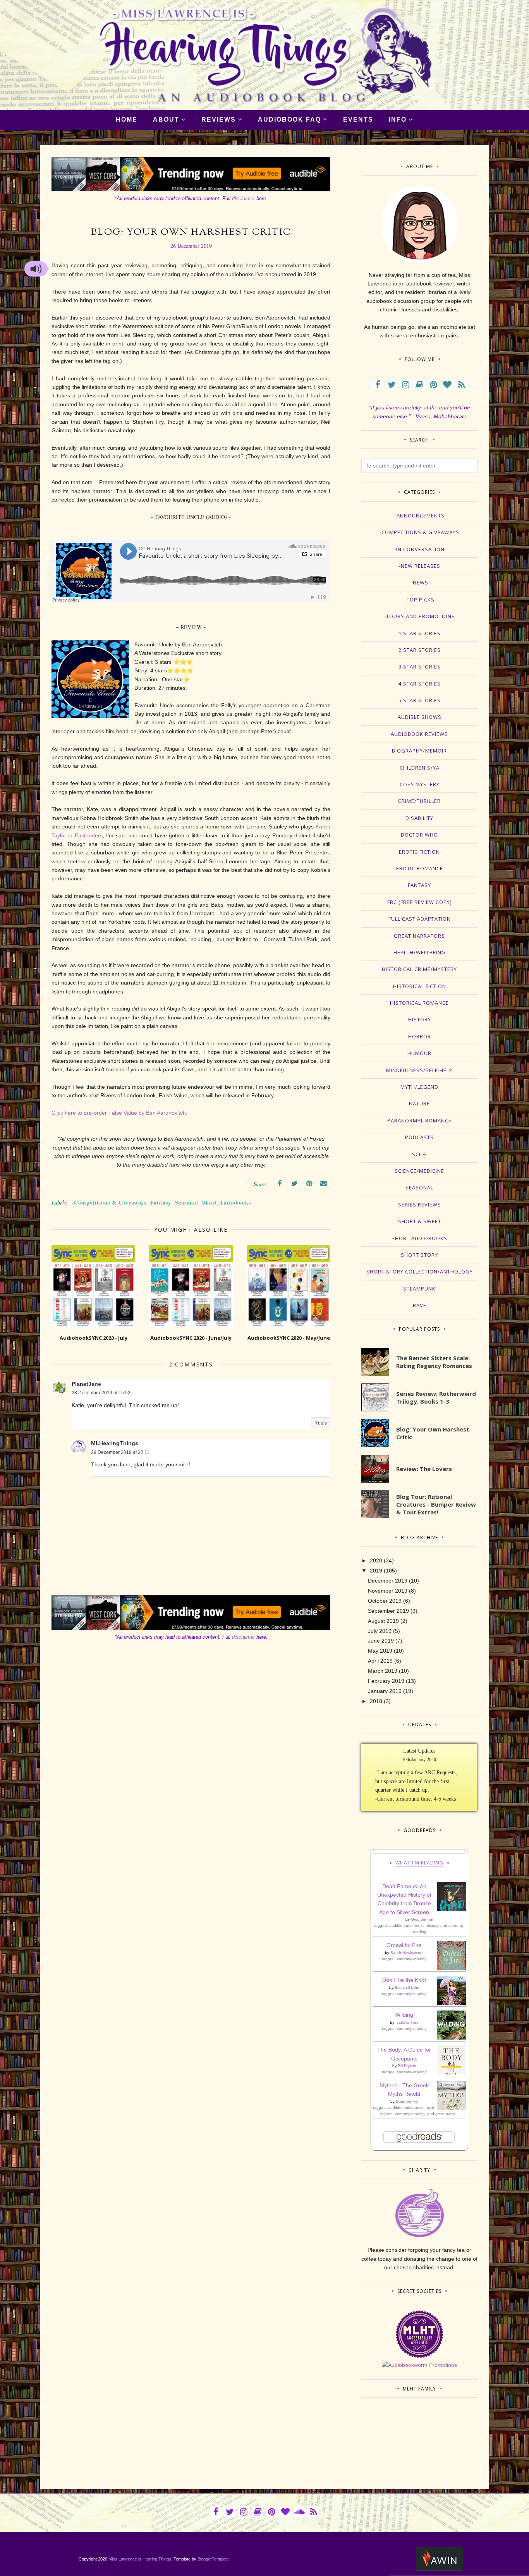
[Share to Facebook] (280, 1184)
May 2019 (380, 1651)
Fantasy (161, 1202)
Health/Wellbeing (420, 952)
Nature (419, 1103)
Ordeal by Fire (404, 1945)
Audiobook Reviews (419, 734)
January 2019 (385, 1691)
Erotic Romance (420, 868)
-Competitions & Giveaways (109, 1202)
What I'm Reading (419, 1863)
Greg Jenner (422, 1919)
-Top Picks (420, 600)
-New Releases (420, 566)
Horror (420, 1036)
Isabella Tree (407, 2022)
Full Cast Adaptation (420, 919)
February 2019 (386, 1681)
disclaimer (243, 198)
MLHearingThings (115, 1443)
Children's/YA (420, 768)
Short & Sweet (420, 1221)
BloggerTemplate (213, 2559)
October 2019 (385, 1601)
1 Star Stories (420, 633)
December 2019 (388, 1581)
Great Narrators (419, 936)
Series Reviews (420, 1205)
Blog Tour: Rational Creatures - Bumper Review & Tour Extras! (436, 1504)
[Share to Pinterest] (309, 1184)
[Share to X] (294, 1184)
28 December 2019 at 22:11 (120, 1452)
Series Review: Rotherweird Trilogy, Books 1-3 (436, 1397)
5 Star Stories (420, 700)
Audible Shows (420, 717)
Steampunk (419, 1289)
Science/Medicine (419, 1171)
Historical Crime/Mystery (419, 969)
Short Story (419, 1255)
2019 (376, 1571)
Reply (321, 1423)
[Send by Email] (324, 1184)
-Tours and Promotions (420, 616)
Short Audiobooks (227, 1202)
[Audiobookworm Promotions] (419, 2365)
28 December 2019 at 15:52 (101, 1393)
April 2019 (380, 1661)
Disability (419, 818)
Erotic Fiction (419, 852)
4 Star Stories (420, 684)
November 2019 (388, 1591)
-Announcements (420, 516)
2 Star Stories (420, 650)
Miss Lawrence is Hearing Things (140, 2559)
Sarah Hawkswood (407, 1953)
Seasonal (187, 1202)
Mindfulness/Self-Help (419, 1070)
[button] (36, 269)
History (420, 1019)
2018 (376, 1701)
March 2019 (383, 1671)
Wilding (404, 2015)
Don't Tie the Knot (404, 1980)
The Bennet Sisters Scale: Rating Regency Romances (434, 1362)
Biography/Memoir (419, 751)
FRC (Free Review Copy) (419, 902)
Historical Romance (419, 1003)
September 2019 (388, 1611)
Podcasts (419, 1137)
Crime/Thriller (419, 801)
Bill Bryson (407, 2066)
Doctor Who (419, 835)
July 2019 (380, 1631)
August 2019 (383, 1621)
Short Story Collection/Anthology (420, 1272)
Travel (419, 1305)
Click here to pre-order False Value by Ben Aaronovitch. (119, 1113)
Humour (419, 1053)
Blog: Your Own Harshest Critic (433, 1433)
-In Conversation (419, 549)
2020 (376, 1560)
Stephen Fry (407, 2101)
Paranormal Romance (419, 1120)
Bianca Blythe (407, 1987)
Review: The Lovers (424, 1469)
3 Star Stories (420, 667)
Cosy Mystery (420, 784)
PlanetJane (86, 1384)
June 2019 (381, 1641)
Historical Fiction (420, 986)
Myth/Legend (419, 1087)
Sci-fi (419, 1154)
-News (420, 583)
